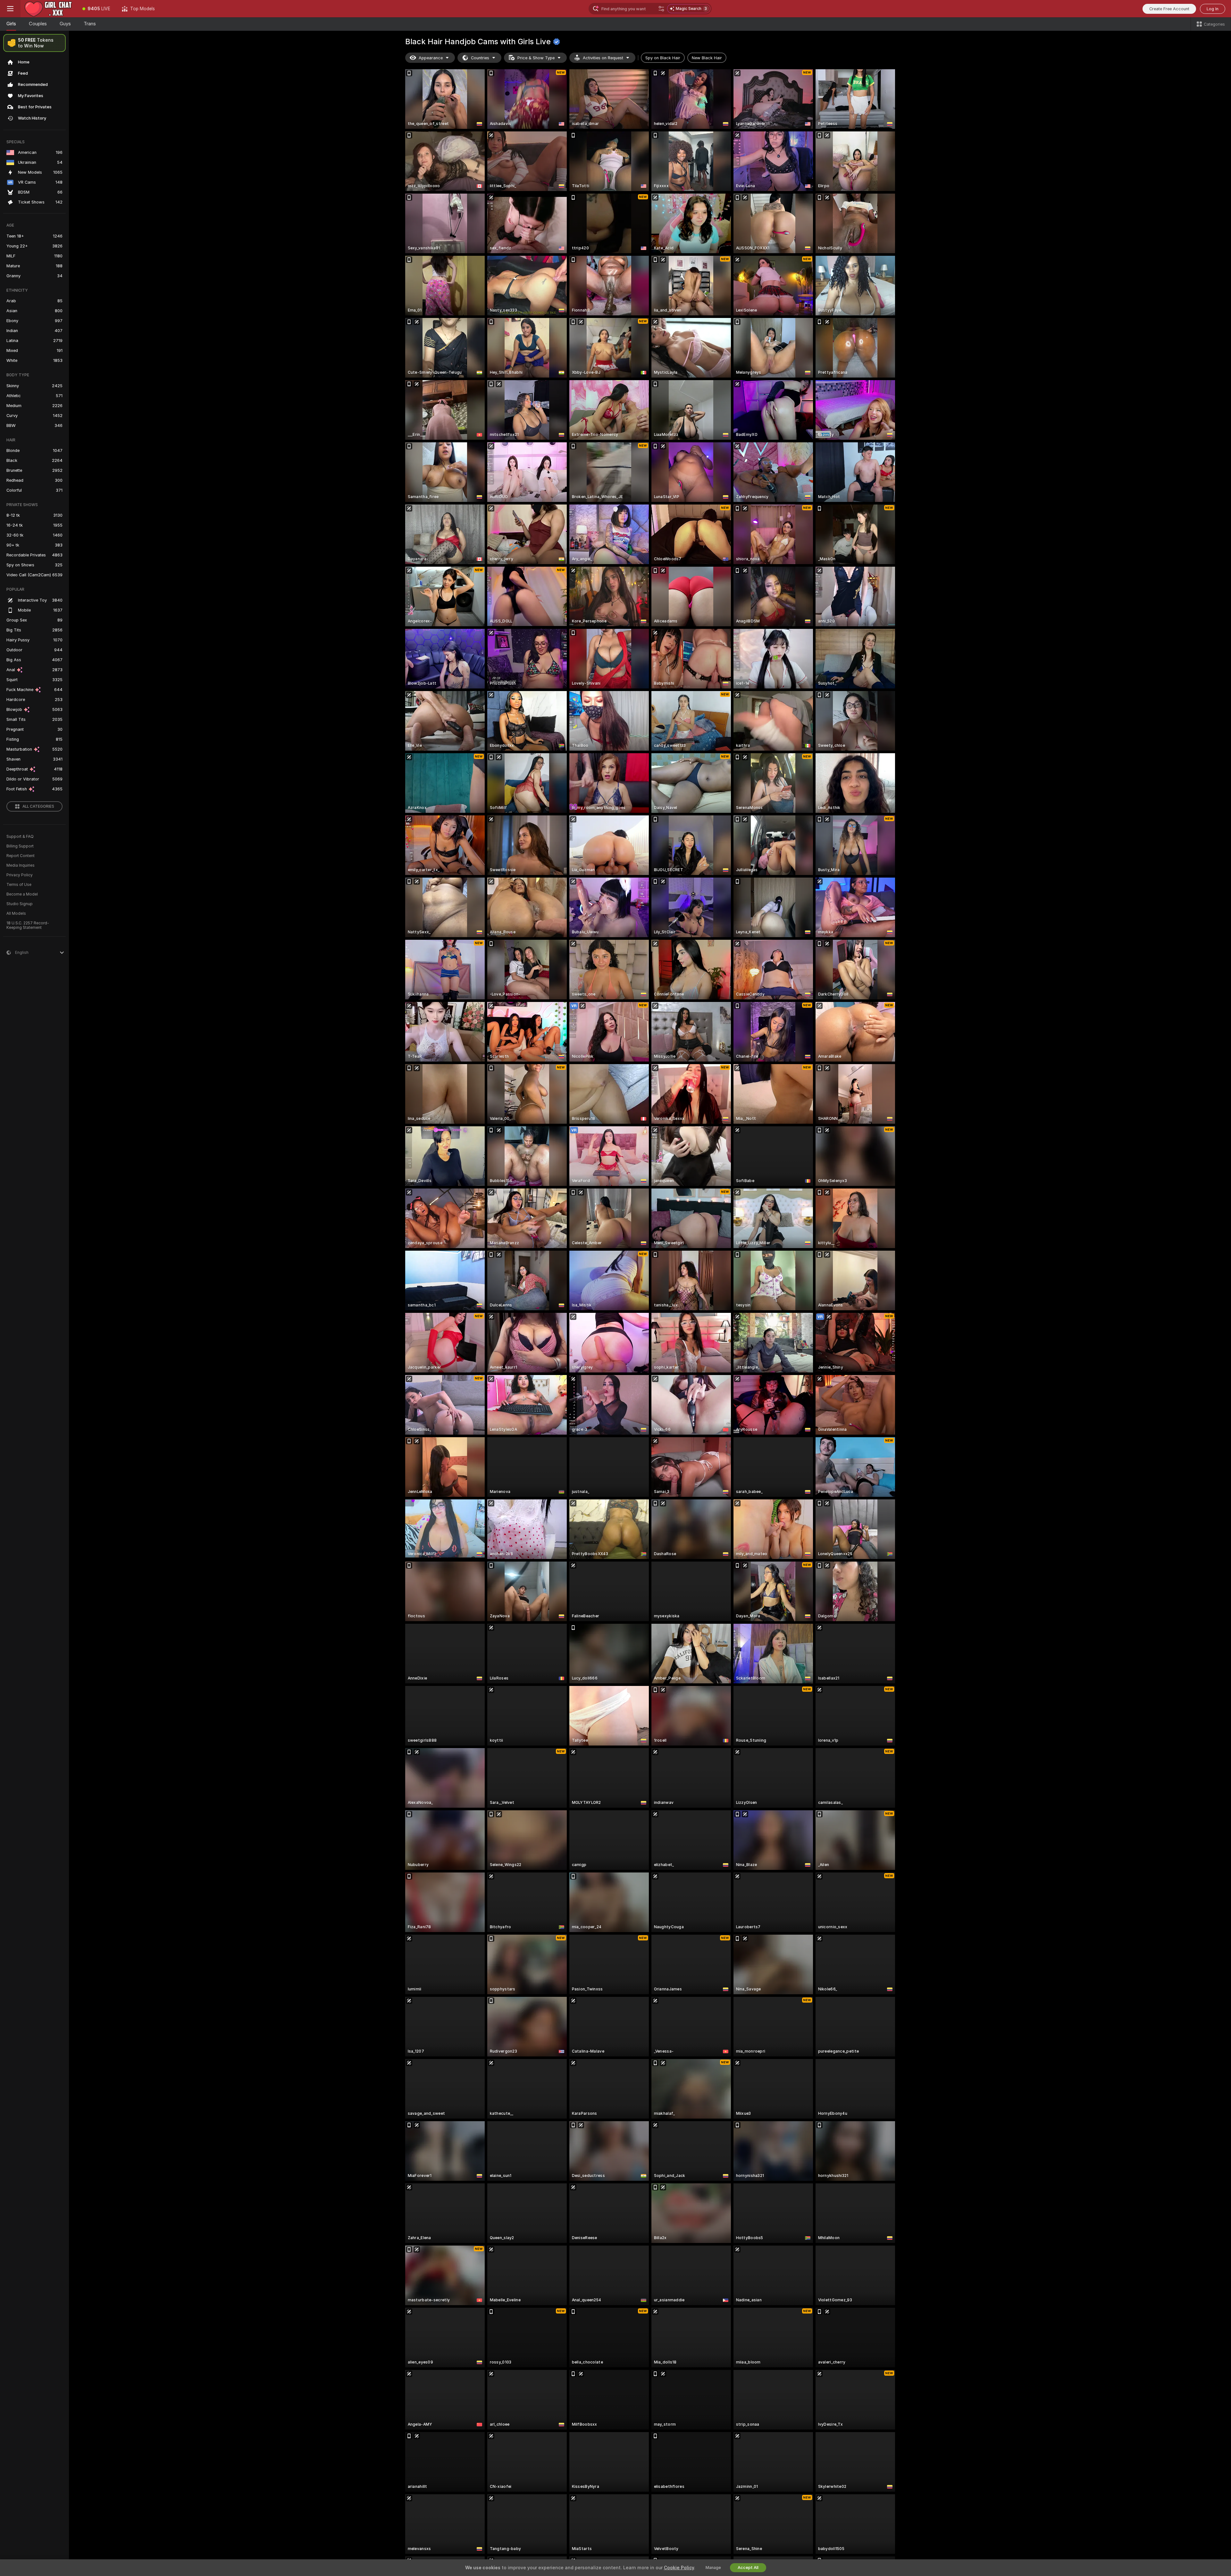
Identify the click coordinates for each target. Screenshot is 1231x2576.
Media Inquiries (21, 865)
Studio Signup (20, 904)
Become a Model (22, 894)
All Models (16, 913)
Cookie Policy (679, 2568)
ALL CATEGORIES (38, 806)
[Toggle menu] (10, 9)
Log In (1213, 9)
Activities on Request (603, 58)
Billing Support (20, 846)
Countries (480, 58)
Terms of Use (19, 885)
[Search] (661, 9)
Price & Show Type (536, 58)
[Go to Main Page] (49, 9)
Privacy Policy (20, 875)
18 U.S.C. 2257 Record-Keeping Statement (28, 925)
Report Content (21, 856)
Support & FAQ (20, 837)
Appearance (431, 58)
